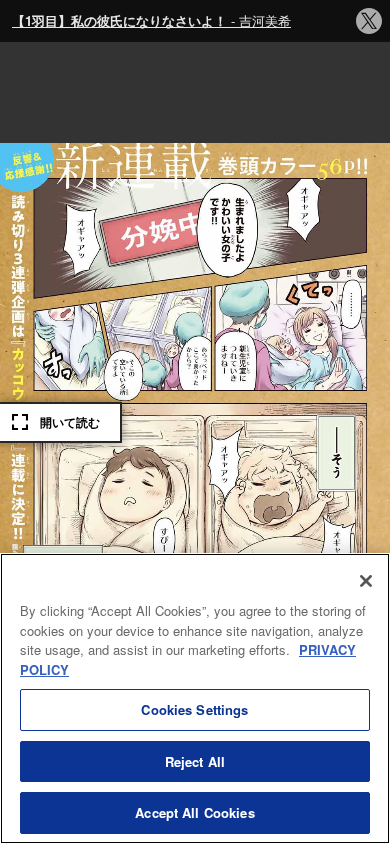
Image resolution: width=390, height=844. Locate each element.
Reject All (195, 761)
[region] (195, 698)
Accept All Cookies (194, 812)
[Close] (366, 581)
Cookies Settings (194, 709)
